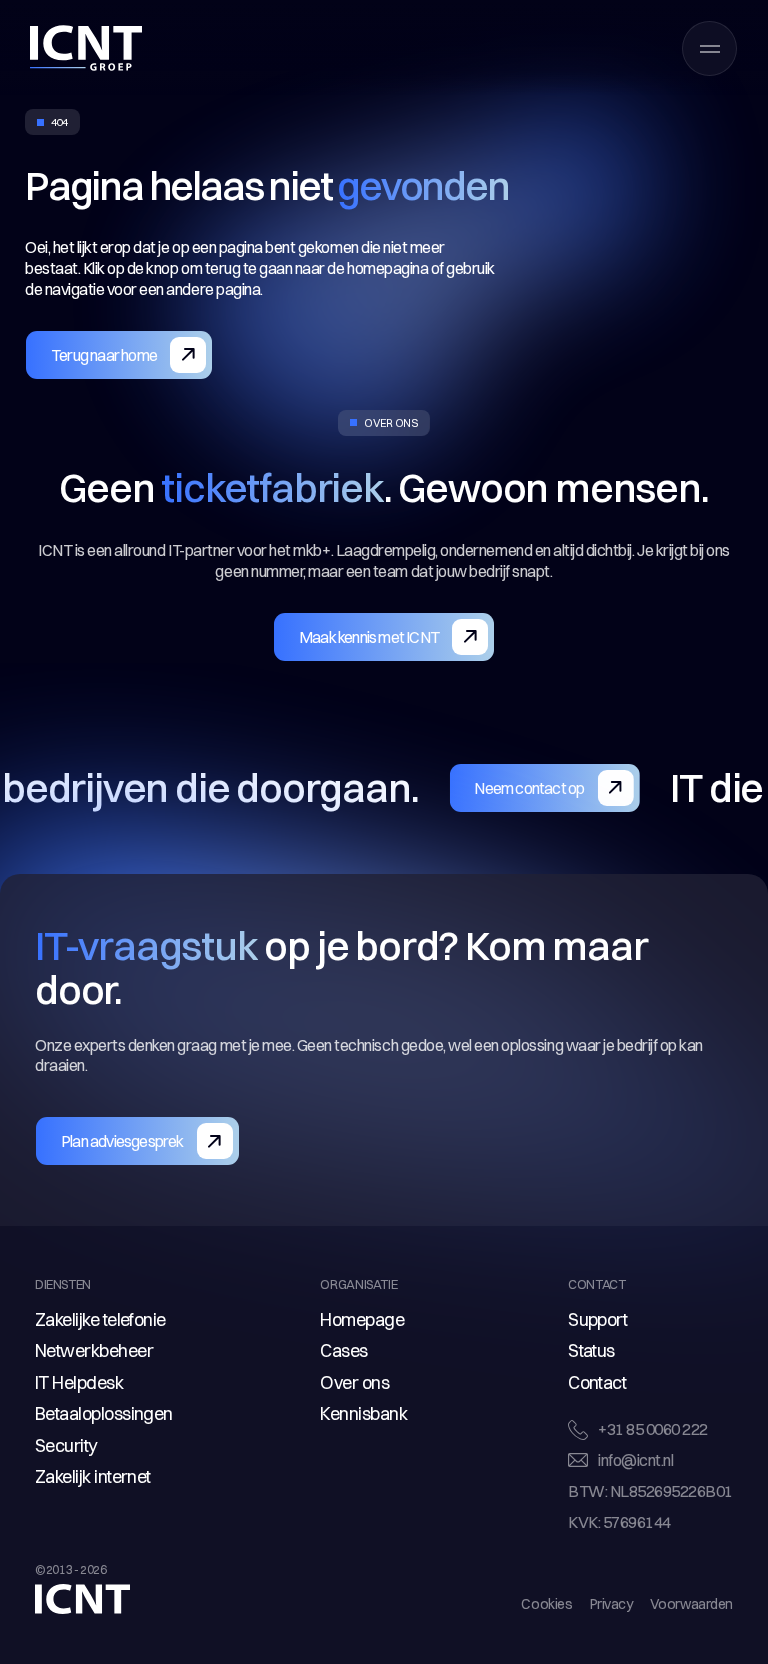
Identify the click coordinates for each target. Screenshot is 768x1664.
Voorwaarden (691, 1604)
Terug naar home (104, 355)
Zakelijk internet (93, 1476)
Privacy (611, 1604)
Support (597, 1319)
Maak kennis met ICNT (369, 637)
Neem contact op (460, 788)
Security (66, 1445)
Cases (343, 1350)
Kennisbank (363, 1413)
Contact (597, 1382)
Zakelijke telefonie (100, 1319)
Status (591, 1350)
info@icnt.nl (635, 1460)
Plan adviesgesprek (122, 1141)
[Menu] (709, 48)
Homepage (362, 1319)
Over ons (354, 1382)
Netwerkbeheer (94, 1350)
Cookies (546, 1604)
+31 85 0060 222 (653, 1429)
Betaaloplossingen (104, 1413)
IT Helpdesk (79, 1382)
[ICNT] (86, 48)
